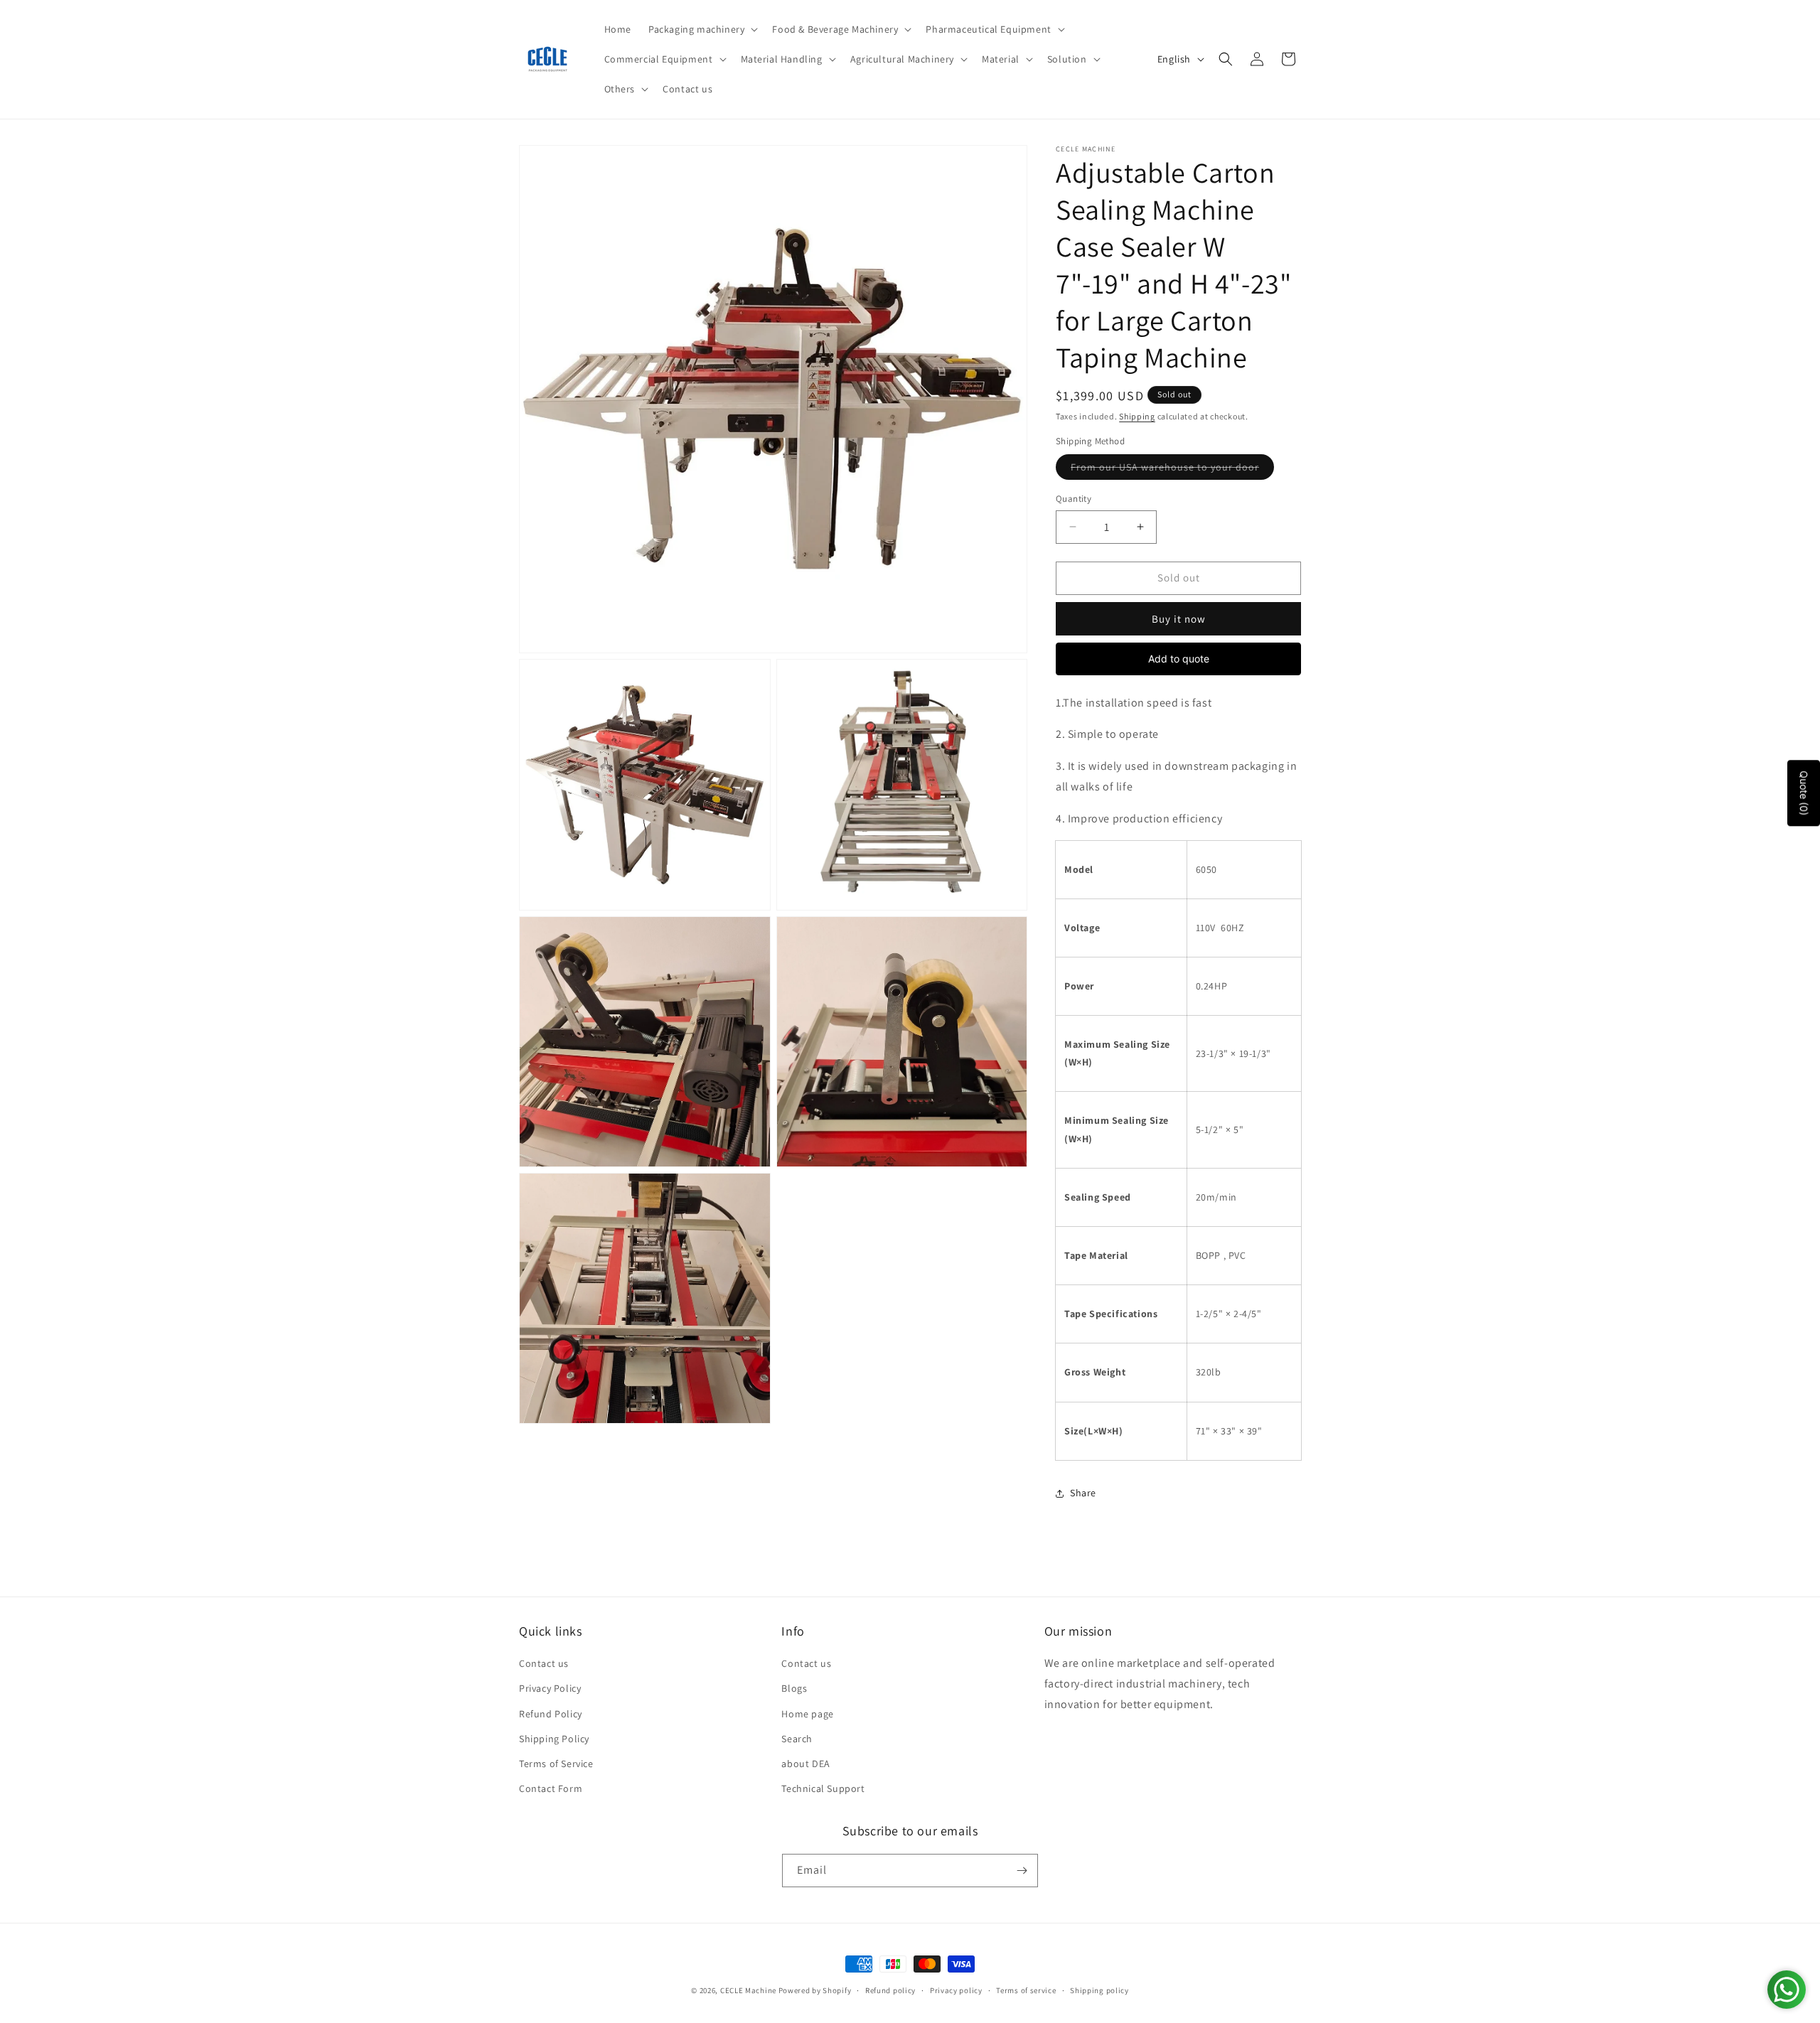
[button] (702, 29)
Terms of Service (556, 1764)
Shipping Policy (554, 1739)
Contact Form (551, 1788)
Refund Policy (551, 1714)
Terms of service (1026, 1990)
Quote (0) (1804, 793)
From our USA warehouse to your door (1172, 470)
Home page (807, 1714)
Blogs (794, 1688)
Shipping (1137, 416)
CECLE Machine (748, 1990)
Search (797, 1739)
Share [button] (1083, 1493)
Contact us (544, 1663)
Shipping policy (1099, 1990)
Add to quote (1179, 659)
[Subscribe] (1022, 1871)
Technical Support (823, 1788)
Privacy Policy (550, 1688)
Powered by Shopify (815, 1990)
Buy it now (1179, 619)
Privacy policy (956, 1990)
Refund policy (890, 1990)
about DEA (805, 1764)
